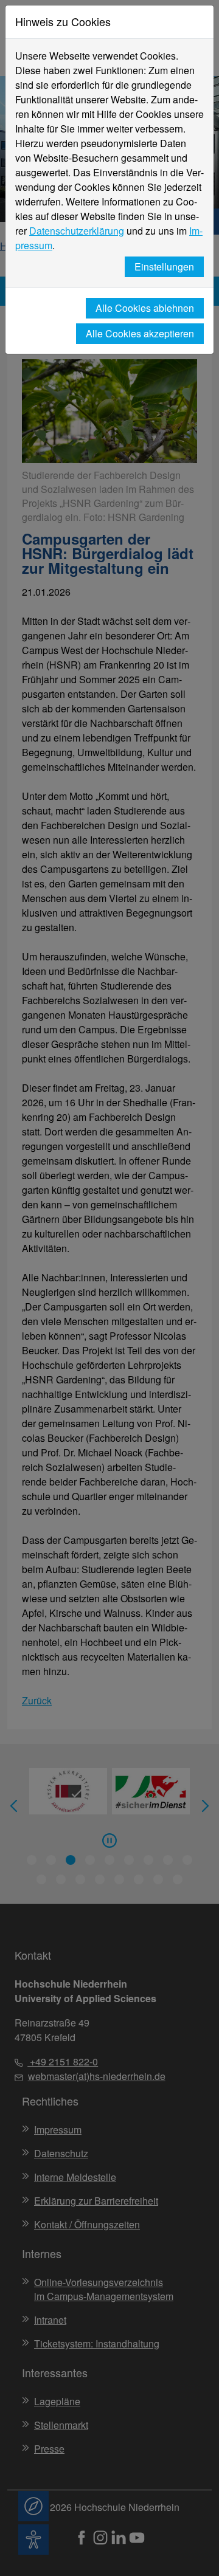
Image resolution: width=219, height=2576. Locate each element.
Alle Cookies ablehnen (145, 308)
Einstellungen (164, 267)
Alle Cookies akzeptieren (140, 333)
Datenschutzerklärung (77, 231)
